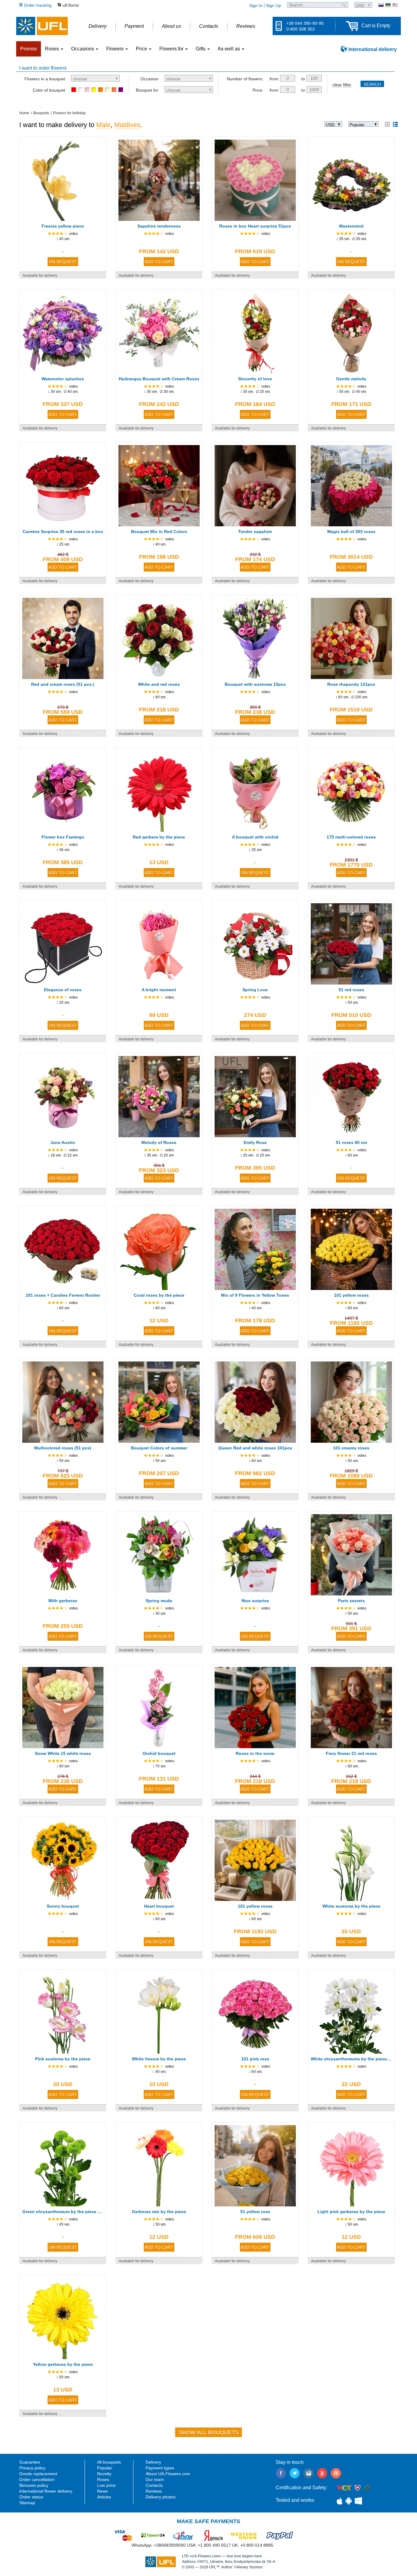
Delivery (153, 2462)
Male (103, 125)
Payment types (160, 2468)
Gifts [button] (201, 49)
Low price (106, 2485)
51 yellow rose (255, 2212)
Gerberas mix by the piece (159, 2212)
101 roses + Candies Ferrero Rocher (63, 1295)
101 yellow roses (351, 1295)
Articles (104, 2497)
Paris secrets (351, 1601)
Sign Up (274, 5)
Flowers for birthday (69, 113)
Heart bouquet (159, 1906)
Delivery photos (161, 2497)
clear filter (342, 85)
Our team (155, 2479)
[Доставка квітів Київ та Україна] (388, 5)
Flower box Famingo (63, 837)
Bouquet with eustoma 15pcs (255, 684)
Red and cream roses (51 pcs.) (63, 684)
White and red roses (159, 684)
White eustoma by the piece (351, 1906)
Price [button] (142, 49)
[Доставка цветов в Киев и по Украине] (381, 5)
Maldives (127, 125)
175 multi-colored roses (351, 837)
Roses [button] (53, 49)
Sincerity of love (255, 379)
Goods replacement (38, 2474)
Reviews (154, 2491)
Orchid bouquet (159, 1753)
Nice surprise (255, 1601)
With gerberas (63, 1601)
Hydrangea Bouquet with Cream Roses (159, 379)
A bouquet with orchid (255, 837)
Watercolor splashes (63, 379)
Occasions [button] (83, 49)
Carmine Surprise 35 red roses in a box (63, 532)
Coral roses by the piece (159, 1295)
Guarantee (30, 2462)
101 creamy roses (351, 1448)
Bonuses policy (34, 2485)
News (102, 2491)
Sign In (256, 5)
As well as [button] (229, 49)
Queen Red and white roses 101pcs (255, 1448)
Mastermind (351, 226)
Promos (29, 49)
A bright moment (159, 990)
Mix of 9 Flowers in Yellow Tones (255, 1295)
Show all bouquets (209, 2432)
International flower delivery (46, 2491)
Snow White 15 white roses (63, 1753)
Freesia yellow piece (63, 226)
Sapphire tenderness (159, 226)
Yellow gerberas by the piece (63, 2364)
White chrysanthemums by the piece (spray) (351, 2059)
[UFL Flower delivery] (42, 26)
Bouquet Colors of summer (159, 1448)
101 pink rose (255, 2059)
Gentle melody (351, 379)
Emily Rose (255, 1142)
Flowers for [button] (172, 49)
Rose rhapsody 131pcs (351, 684)
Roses (103, 2479)
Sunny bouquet (63, 1906)
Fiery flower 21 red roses (351, 1753)
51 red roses (351, 990)
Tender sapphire (255, 532)
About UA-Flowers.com (168, 2474)
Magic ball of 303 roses (351, 532)
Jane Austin (63, 1142)
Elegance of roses (63, 990)
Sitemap (27, 2503)
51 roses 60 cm (351, 1142)
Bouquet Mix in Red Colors (159, 532)
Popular (105, 2468)
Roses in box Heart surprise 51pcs (255, 226)
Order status (31, 2497)
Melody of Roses (159, 1142)
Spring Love (255, 990)
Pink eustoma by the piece (63, 2059)
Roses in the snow (255, 1753)
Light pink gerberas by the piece (351, 2212)
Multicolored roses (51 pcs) (63, 1448)
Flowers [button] (116, 49)
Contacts (154, 2485)
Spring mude (159, 1601)
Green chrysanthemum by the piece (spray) (63, 2212)
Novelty (104, 2474)
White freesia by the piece (159, 2059)
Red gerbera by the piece (159, 837)
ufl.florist (71, 5)
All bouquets (109, 2462)
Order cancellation (37, 2479)
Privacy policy (32, 2468)
